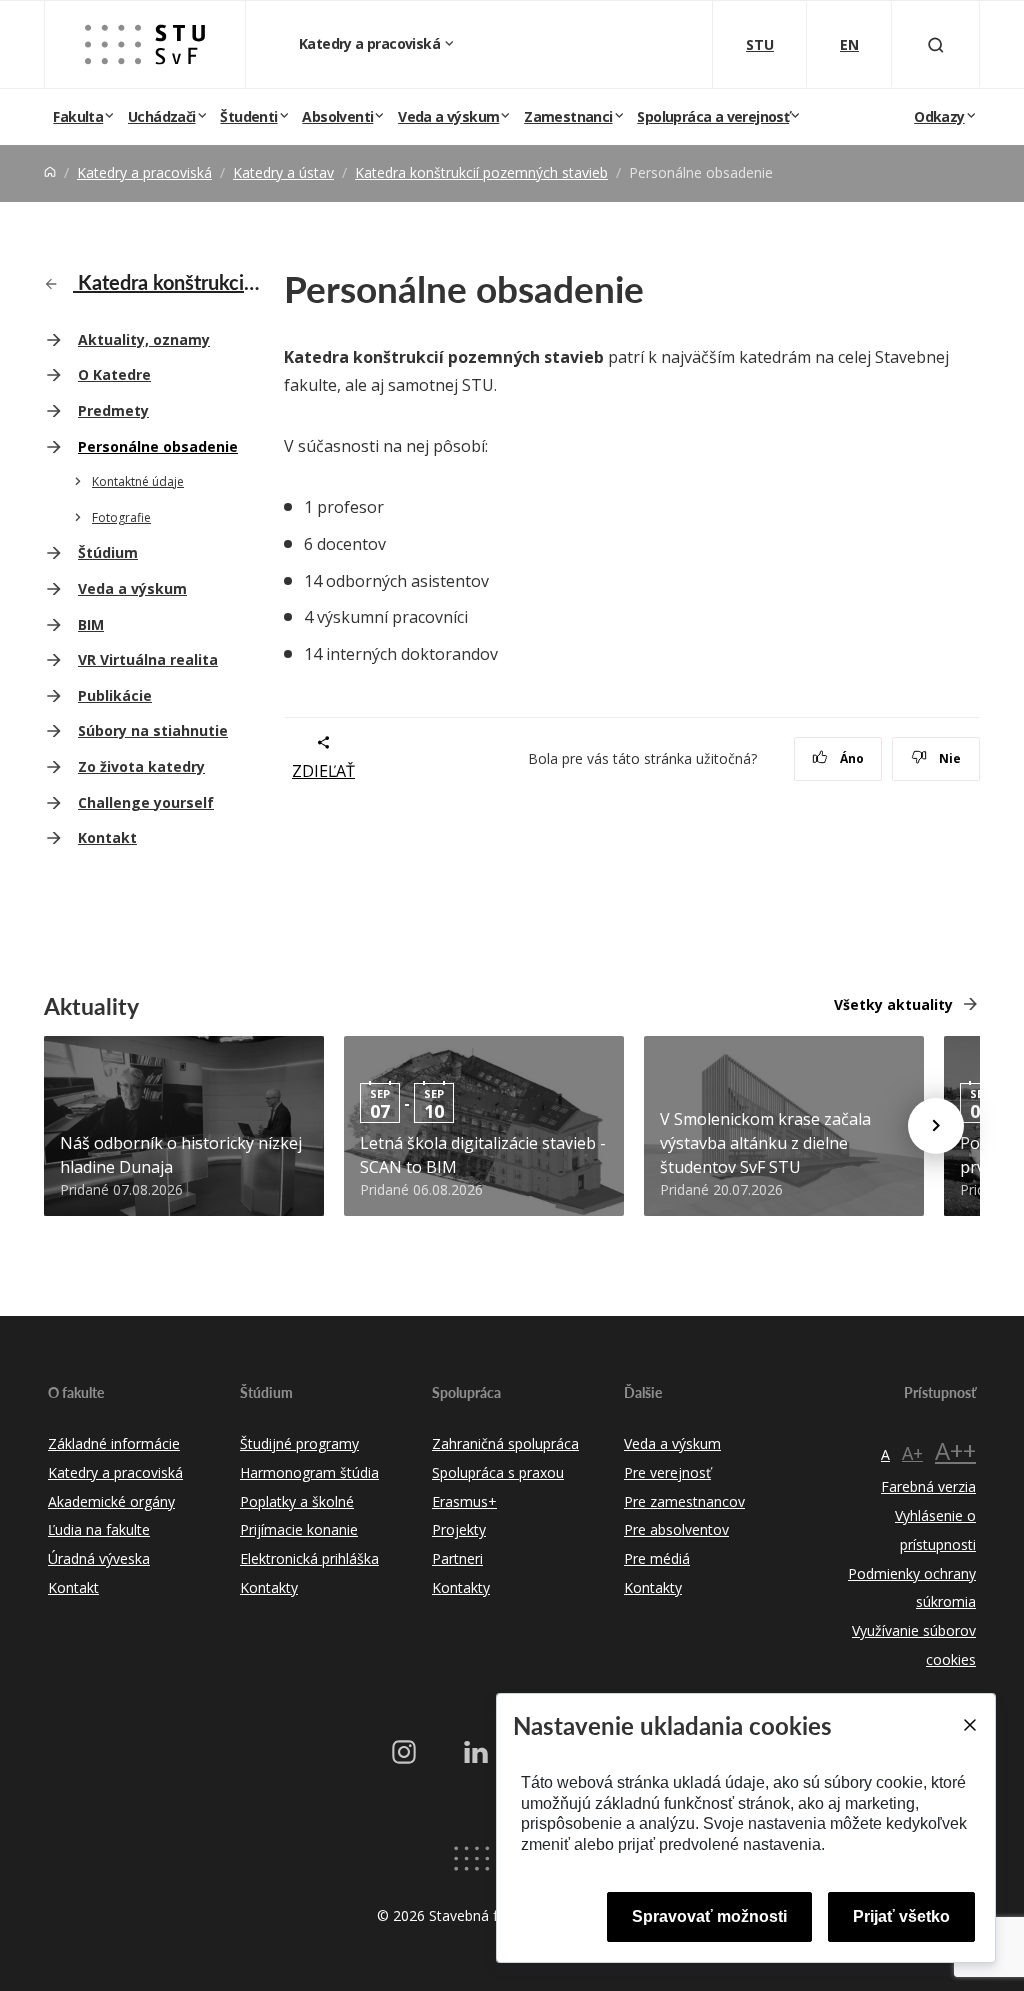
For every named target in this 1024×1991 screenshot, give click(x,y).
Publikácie (115, 695)
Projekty (459, 1529)
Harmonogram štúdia (309, 1472)
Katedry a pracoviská (371, 43)
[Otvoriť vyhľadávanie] (936, 44)
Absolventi (337, 116)
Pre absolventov (676, 1529)
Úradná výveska (99, 1558)
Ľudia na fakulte (99, 1529)
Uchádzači (162, 116)
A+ (912, 1453)
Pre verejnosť (667, 1472)
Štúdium (108, 552)
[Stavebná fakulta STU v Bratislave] (145, 44)
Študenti (248, 116)
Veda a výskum (448, 116)
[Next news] (936, 1126)
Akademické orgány (111, 1501)
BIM (91, 624)
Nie (948, 758)
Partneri (457, 1558)
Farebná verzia (928, 1486)
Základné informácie (114, 1443)
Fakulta (78, 116)
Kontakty (269, 1587)
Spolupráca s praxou (498, 1472)
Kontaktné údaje (138, 481)
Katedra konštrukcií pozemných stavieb (481, 172)
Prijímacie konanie (299, 1529)
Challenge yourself (146, 802)
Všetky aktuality (893, 1004)
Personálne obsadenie (158, 446)
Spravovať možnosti (709, 1916)
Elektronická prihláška (309, 1558)
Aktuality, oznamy (144, 339)
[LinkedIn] (476, 1752)
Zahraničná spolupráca (505, 1443)
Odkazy (939, 116)
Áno (850, 758)
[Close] (969, 1725)
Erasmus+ (464, 1501)
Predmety (113, 410)
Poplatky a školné (297, 1501)
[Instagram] (404, 1752)
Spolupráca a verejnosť (713, 116)
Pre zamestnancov (684, 1501)
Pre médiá (657, 1558)
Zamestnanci (568, 116)
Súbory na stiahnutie (153, 730)
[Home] (50, 172)
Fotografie (121, 517)
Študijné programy (299, 1443)
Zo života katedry (141, 766)
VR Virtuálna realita (148, 659)
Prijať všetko (901, 1916)
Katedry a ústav (283, 172)
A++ (955, 1450)
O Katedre (114, 374)
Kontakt (107, 837)
